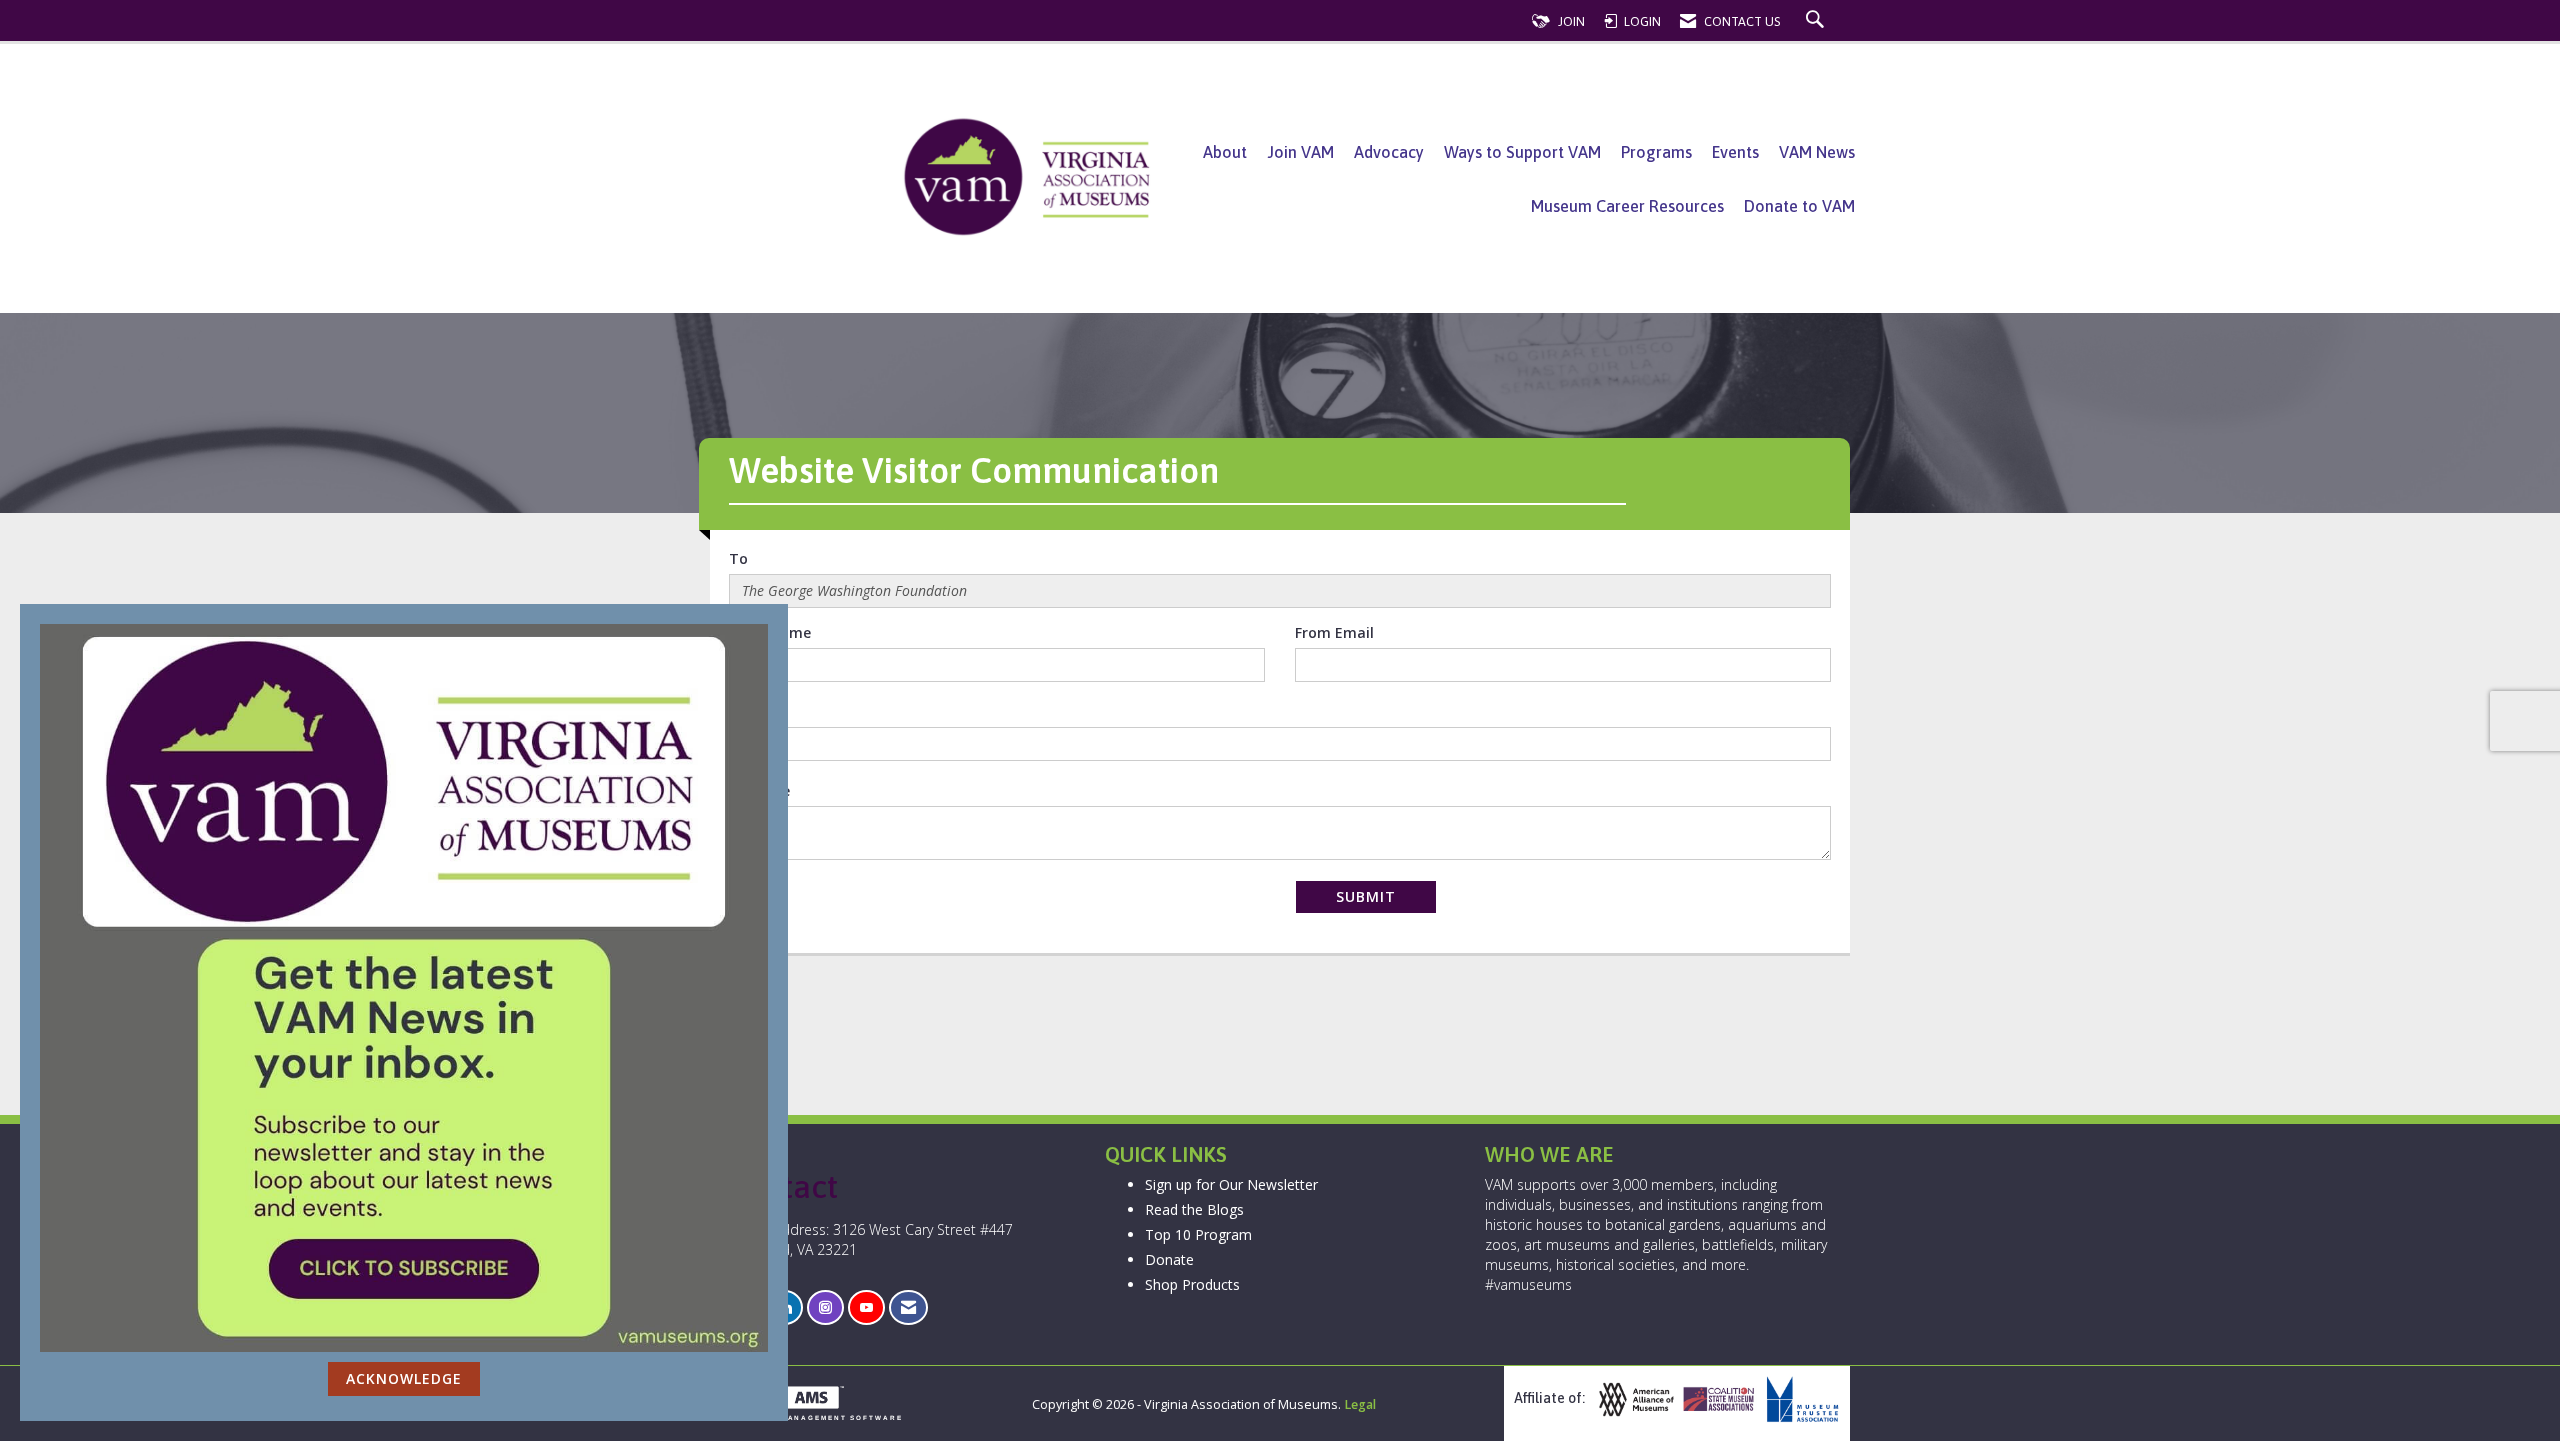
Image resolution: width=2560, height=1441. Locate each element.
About (1225, 152)
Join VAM (1300, 152)
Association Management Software (806, 1417)
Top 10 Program (1198, 1234)
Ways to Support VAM (1522, 152)
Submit (1366, 896)
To (738, 558)
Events (1735, 152)
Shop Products (1192, 1284)
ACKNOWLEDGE (404, 1378)
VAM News (1817, 152)
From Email (1334, 632)
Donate (1169, 1259)
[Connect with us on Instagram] (825, 1307)
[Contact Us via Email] (908, 1307)
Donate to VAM (1799, 206)
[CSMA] (1717, 1399)
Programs (1656, 152)
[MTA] (1800, 1399)
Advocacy (1389, 152)
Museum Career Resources (1627, 206)
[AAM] (1634, 1399)
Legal (1360, 1404)
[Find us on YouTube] (866, 1307)
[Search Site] (1817, 21)
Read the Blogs (1194, 1209)
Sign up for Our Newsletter (1231, 1184)
